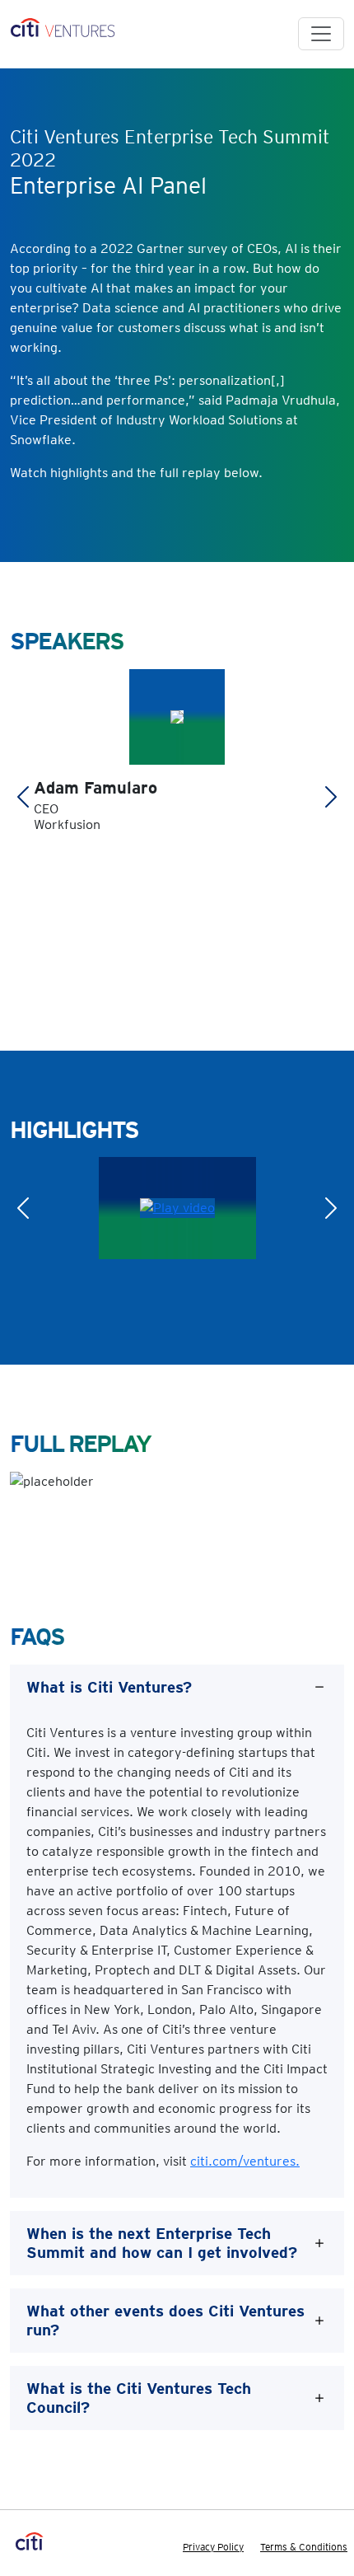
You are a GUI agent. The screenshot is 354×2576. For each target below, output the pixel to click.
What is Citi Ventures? (109, 1687)
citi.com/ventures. (245, 2161)
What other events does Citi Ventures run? (165, 2321)
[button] (23, 797)
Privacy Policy (213, 2547)
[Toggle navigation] (321, 34)
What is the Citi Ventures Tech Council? (139, 2398)
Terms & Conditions (304, 2547)
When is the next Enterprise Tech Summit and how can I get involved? (162, 2243)
